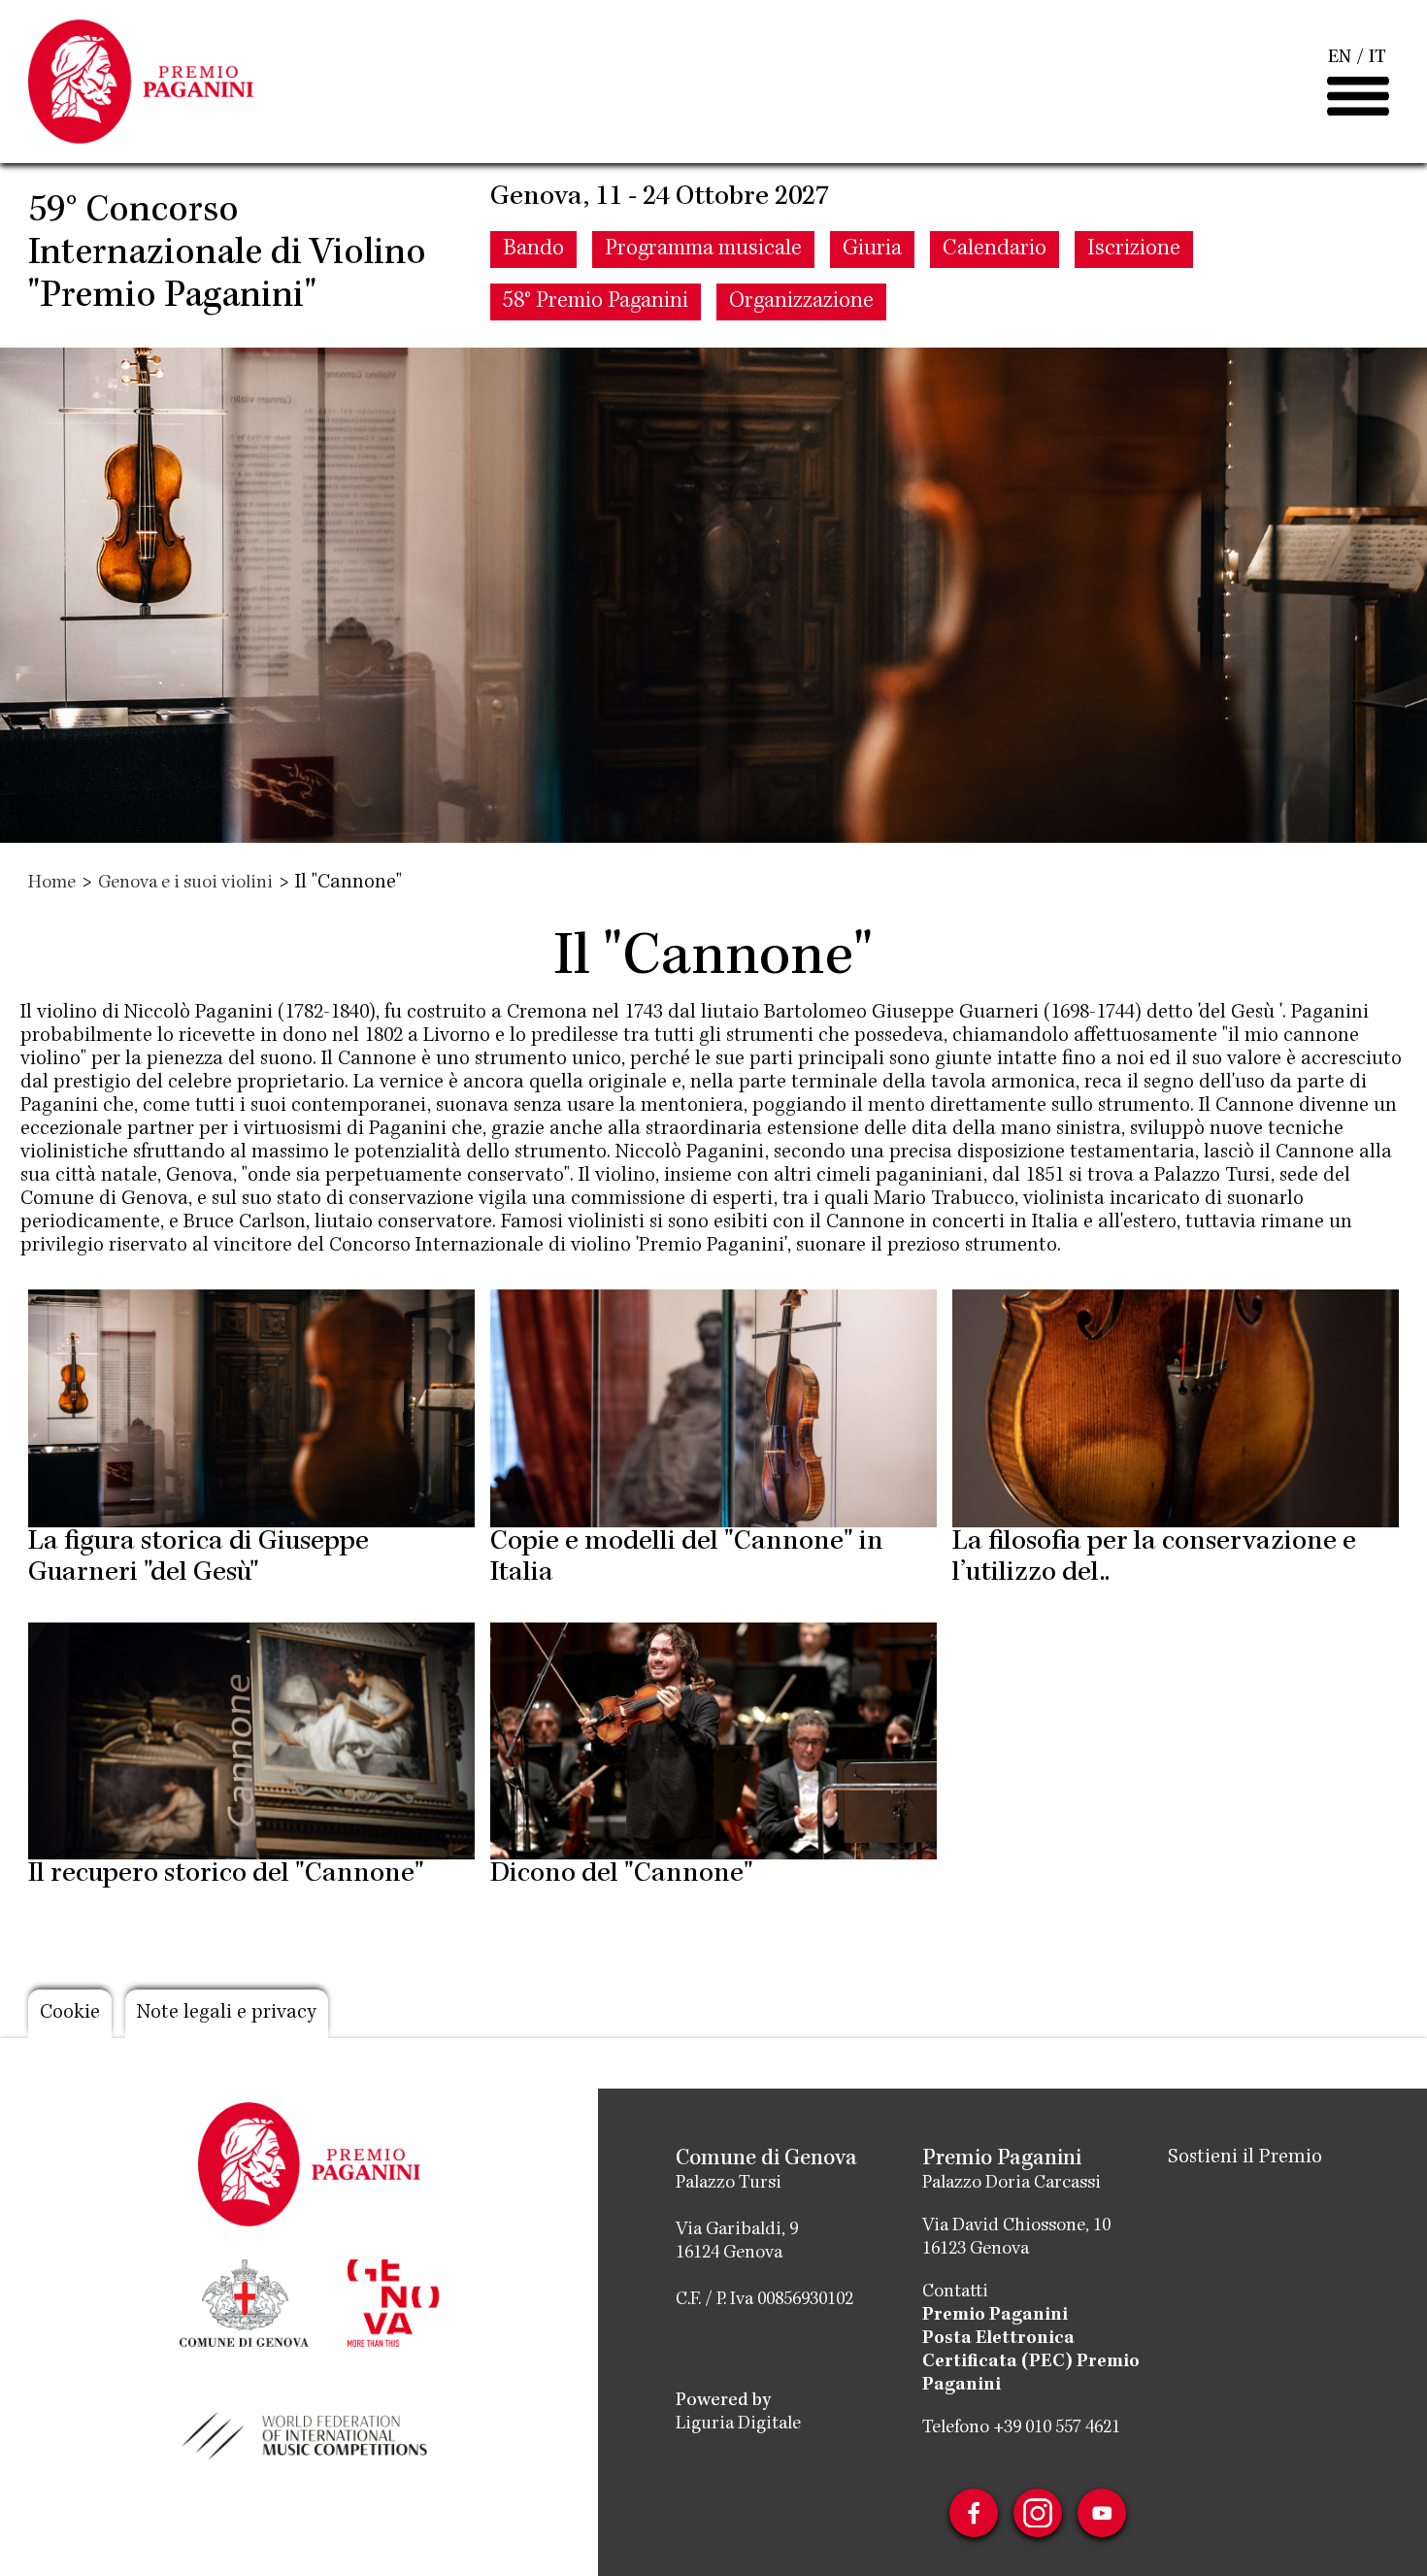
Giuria (872, 250)
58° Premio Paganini (596, 302)
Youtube (1102, 2513)
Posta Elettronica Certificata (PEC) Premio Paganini (1031, 2362)
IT (1377, 58)
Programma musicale (703, 250)
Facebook (974, 2513)
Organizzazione (801, 302)
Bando (533, 250)
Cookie (70, 2014)
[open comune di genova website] (244, 2301)
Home (52, 884)
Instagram (1038, 2513)
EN (1340, 58)
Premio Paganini (995, 2316)
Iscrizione (1134, 250)
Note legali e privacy (227, 2014)
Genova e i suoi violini (185, 884)
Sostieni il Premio (1245, 2158)
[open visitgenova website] (393, 2301)
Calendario (995, 250)
